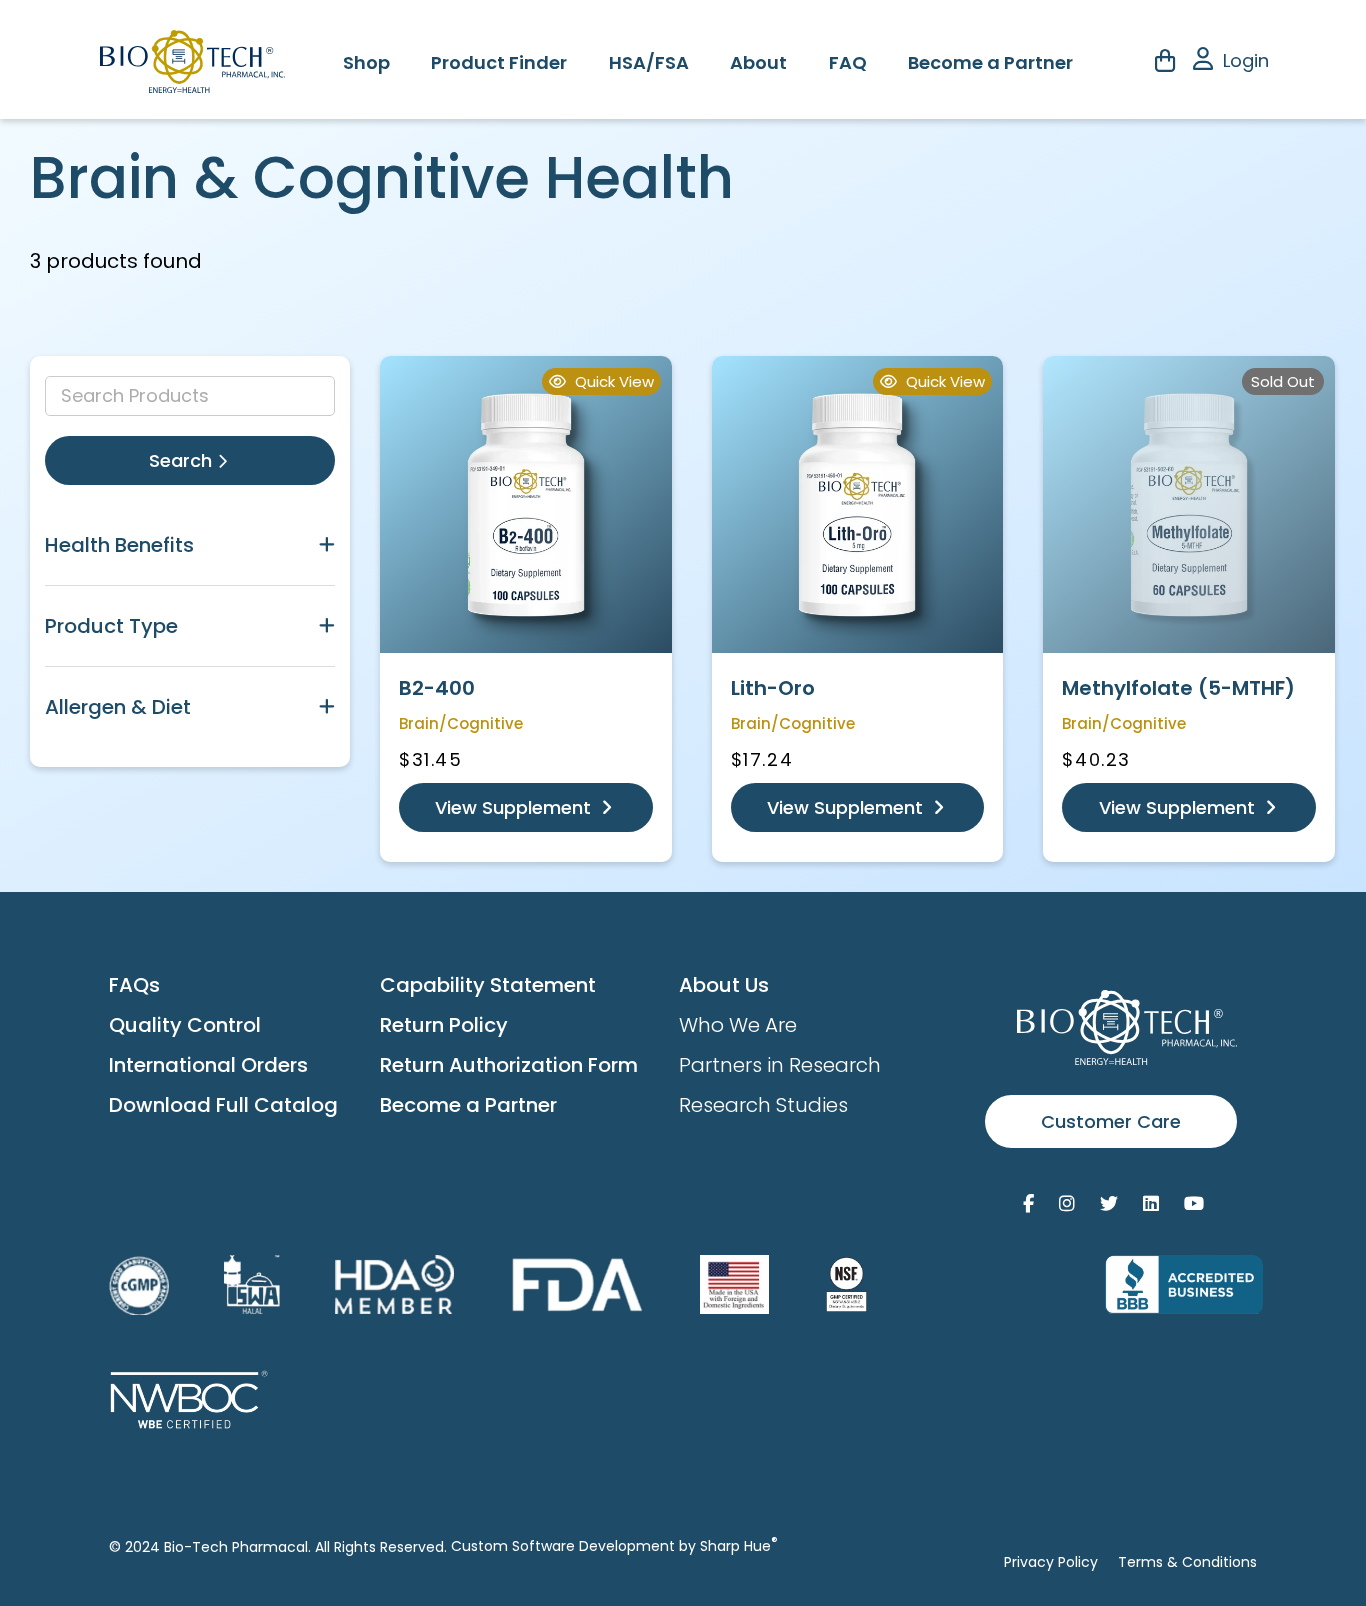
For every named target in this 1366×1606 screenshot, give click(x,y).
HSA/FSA (649, 62)
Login (1246, 60)
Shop (366, 62)
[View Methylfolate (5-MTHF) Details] (1189, 504)
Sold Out (1283, 381)
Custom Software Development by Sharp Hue (614, 1546)
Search (183, 460)
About (758, 62)
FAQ (848, 62)
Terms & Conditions (1187, 1562)
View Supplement (515, 807)
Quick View (612, 381)
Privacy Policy (1051, 1562)
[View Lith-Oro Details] (858, 504)
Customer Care (1111, 1121)
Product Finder (499, 62)
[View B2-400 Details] (526, 504)
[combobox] (190, 396)
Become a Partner (990, 62)
